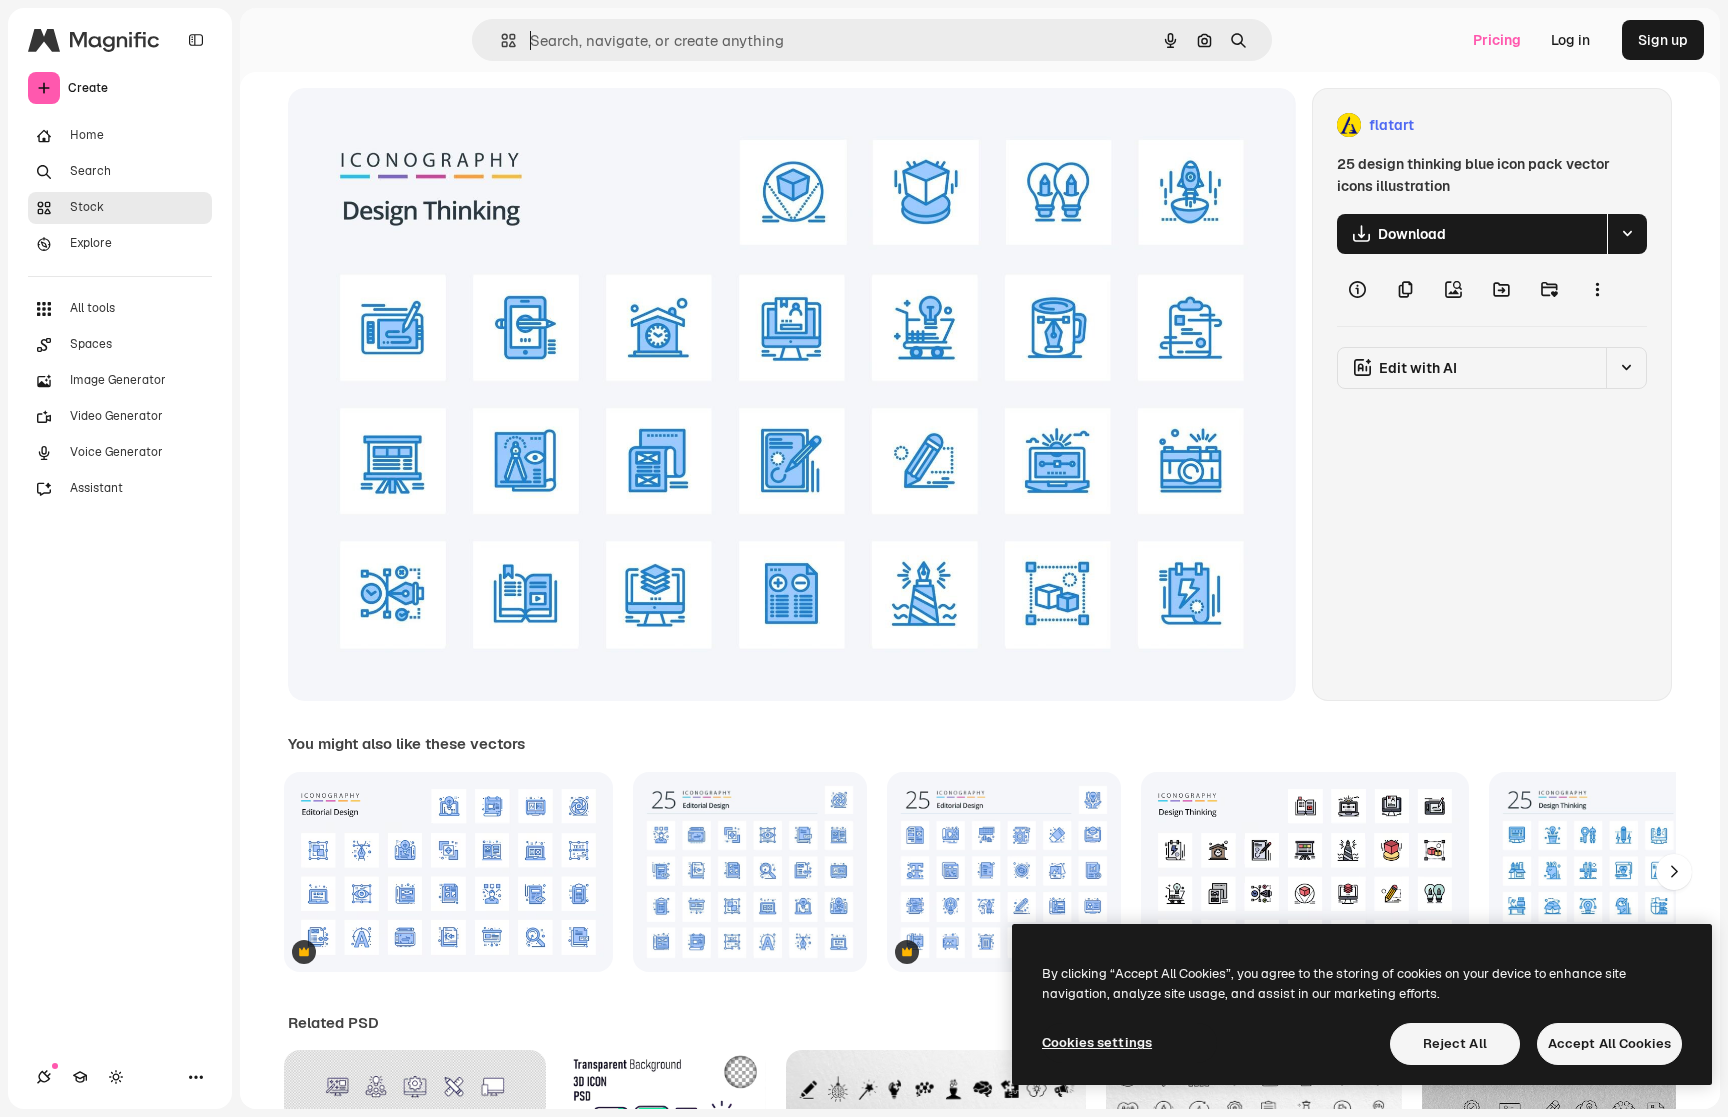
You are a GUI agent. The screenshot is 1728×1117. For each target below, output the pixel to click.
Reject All (1455, 1043)
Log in (1570, 40)
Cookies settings (1097, 1042)
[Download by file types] (1627, 234)
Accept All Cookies (1609, 1043)
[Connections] (44, 1077)
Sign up (1663, 40)
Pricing (1497, 40)
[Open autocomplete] (500, 40)
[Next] (1674, 872)
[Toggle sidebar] (196, 40)
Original (416, 125)
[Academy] (80, 1077)
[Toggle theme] (116, 1077)
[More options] (1597, 290)
